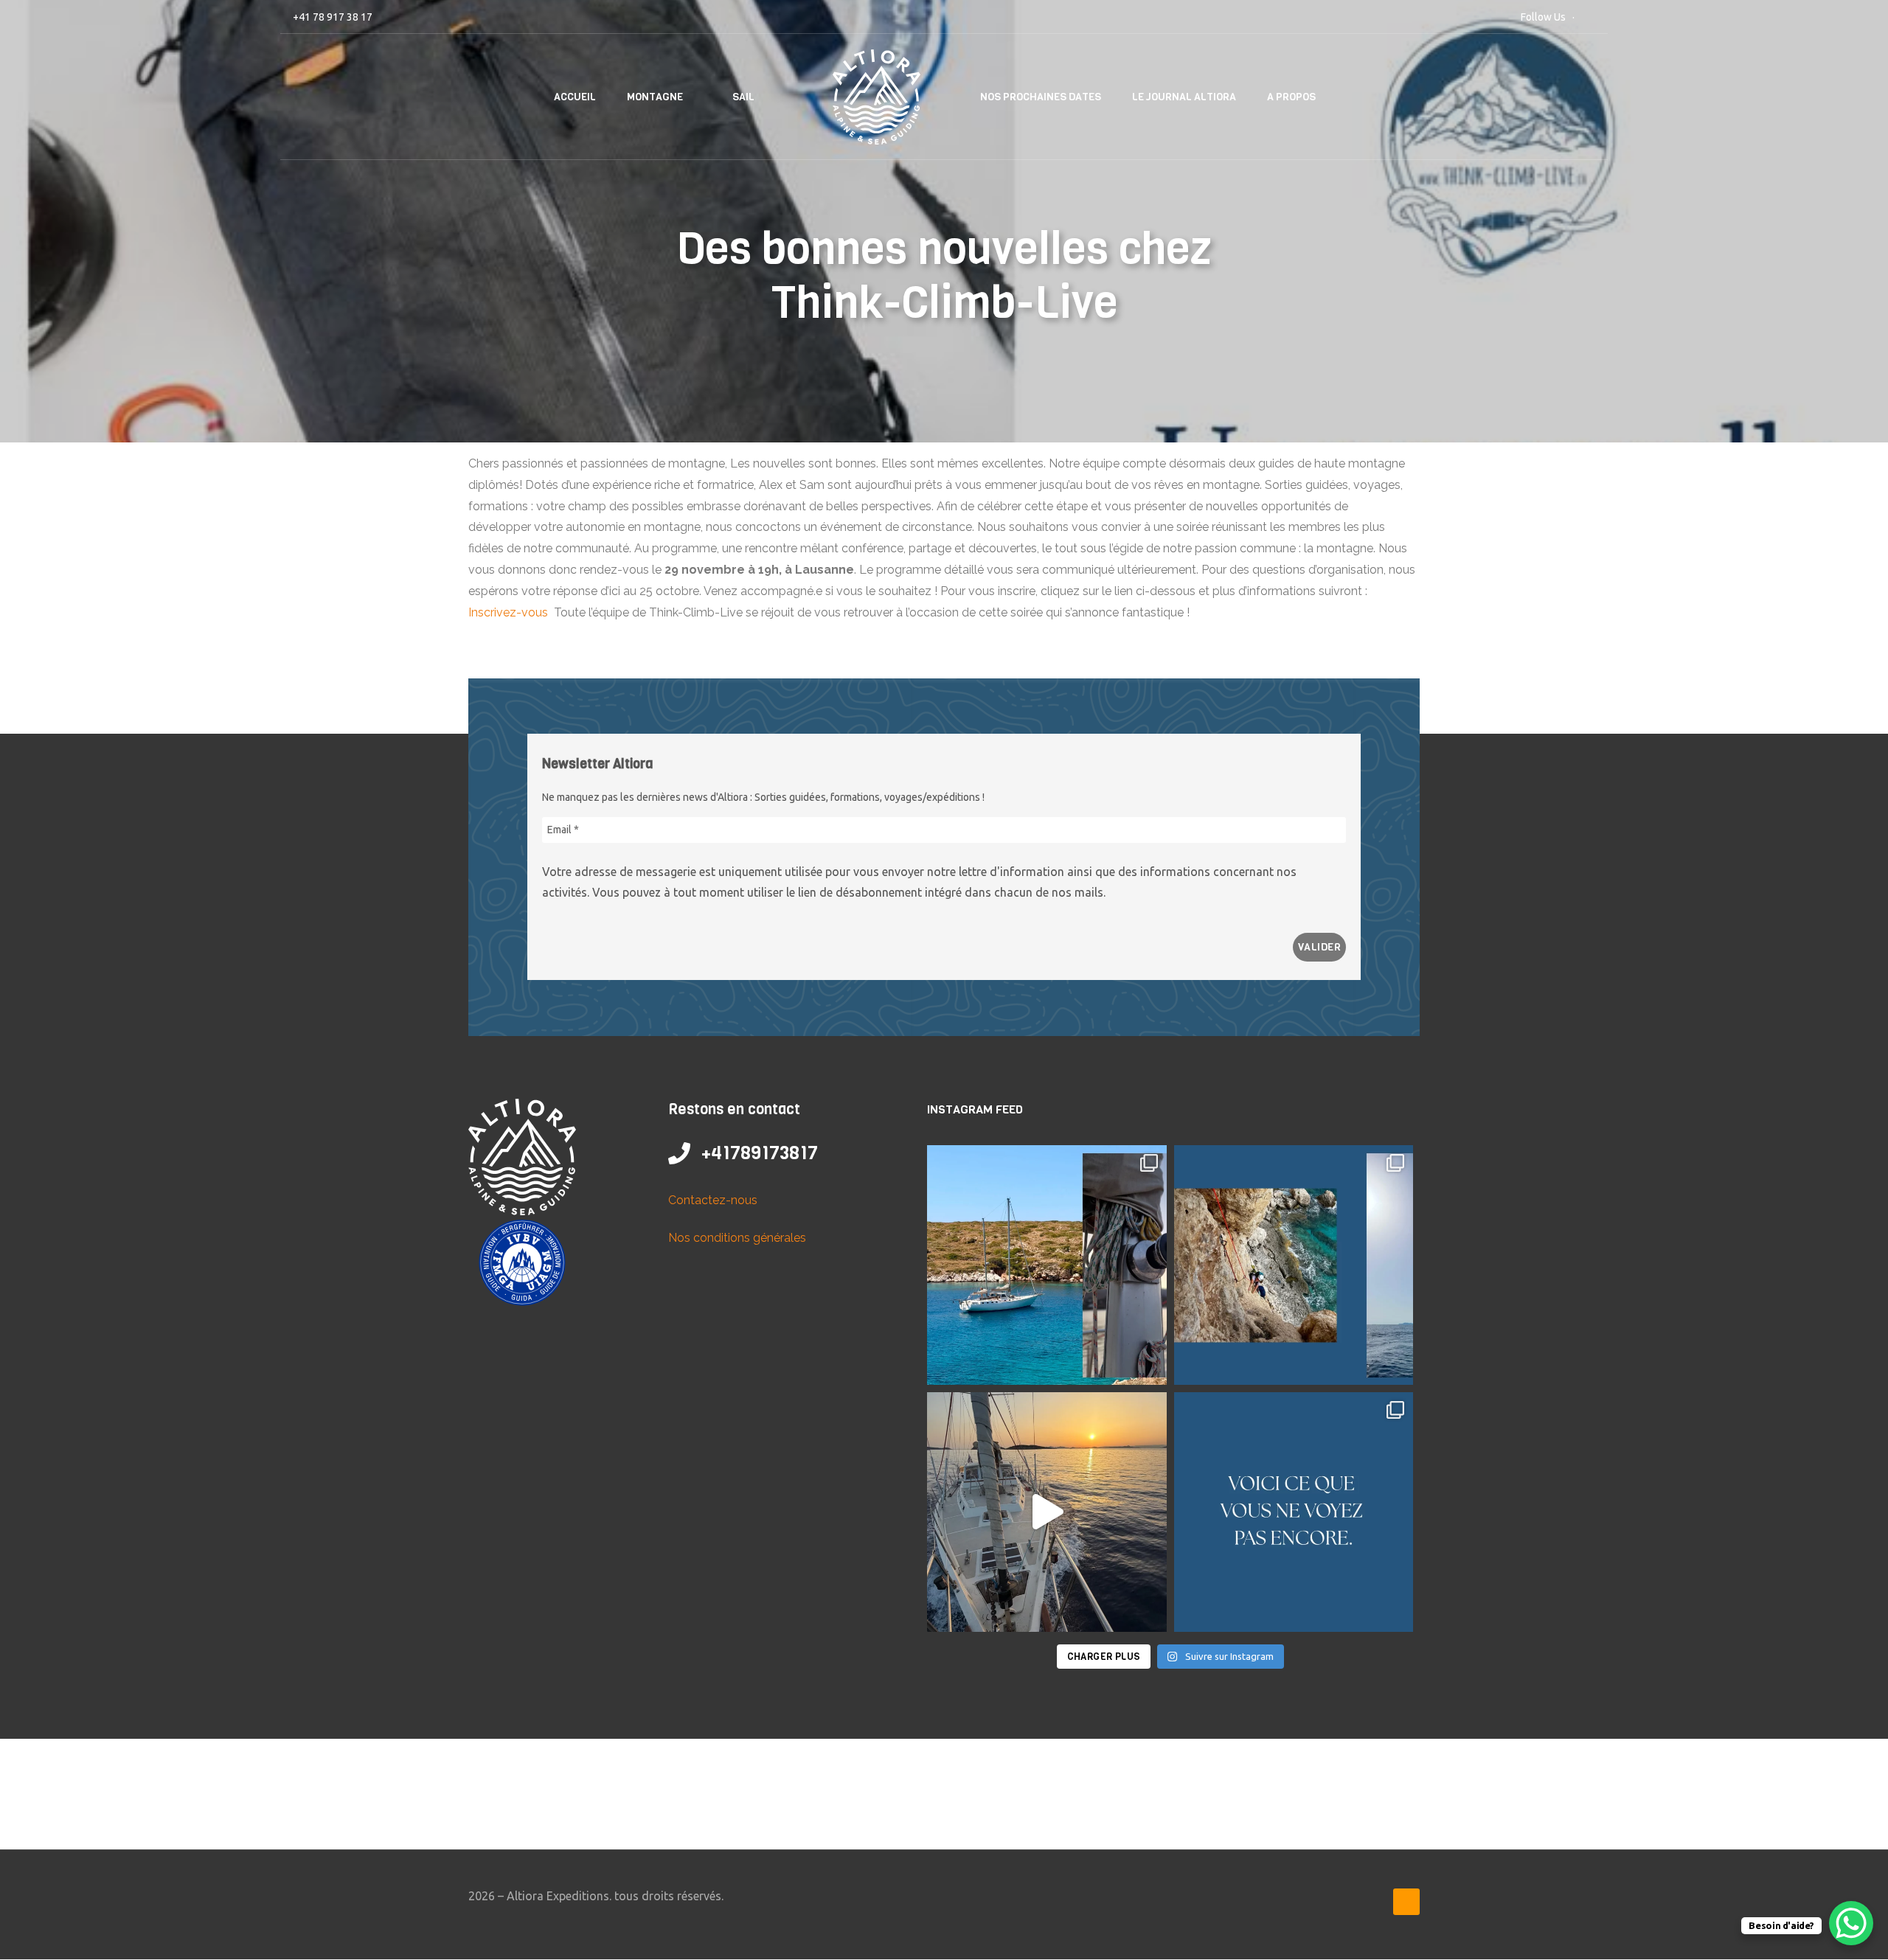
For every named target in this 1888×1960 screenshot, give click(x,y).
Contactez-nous (713, 1200)
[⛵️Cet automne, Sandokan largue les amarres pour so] (1047, 1265)
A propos (1291, 97)
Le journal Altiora (1184, 97)
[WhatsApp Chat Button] (1851, 1923)
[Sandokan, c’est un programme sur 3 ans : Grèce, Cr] (1294, 1265)
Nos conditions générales (737, 1238)
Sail (743, 97)
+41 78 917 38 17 (333, 17)
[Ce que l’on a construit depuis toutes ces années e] (1294, 1512)
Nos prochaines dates (1041, 97)
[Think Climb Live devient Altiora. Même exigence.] (1047, 1512)
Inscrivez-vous (510, 612)
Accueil (575, 97)
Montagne (655, 97)
